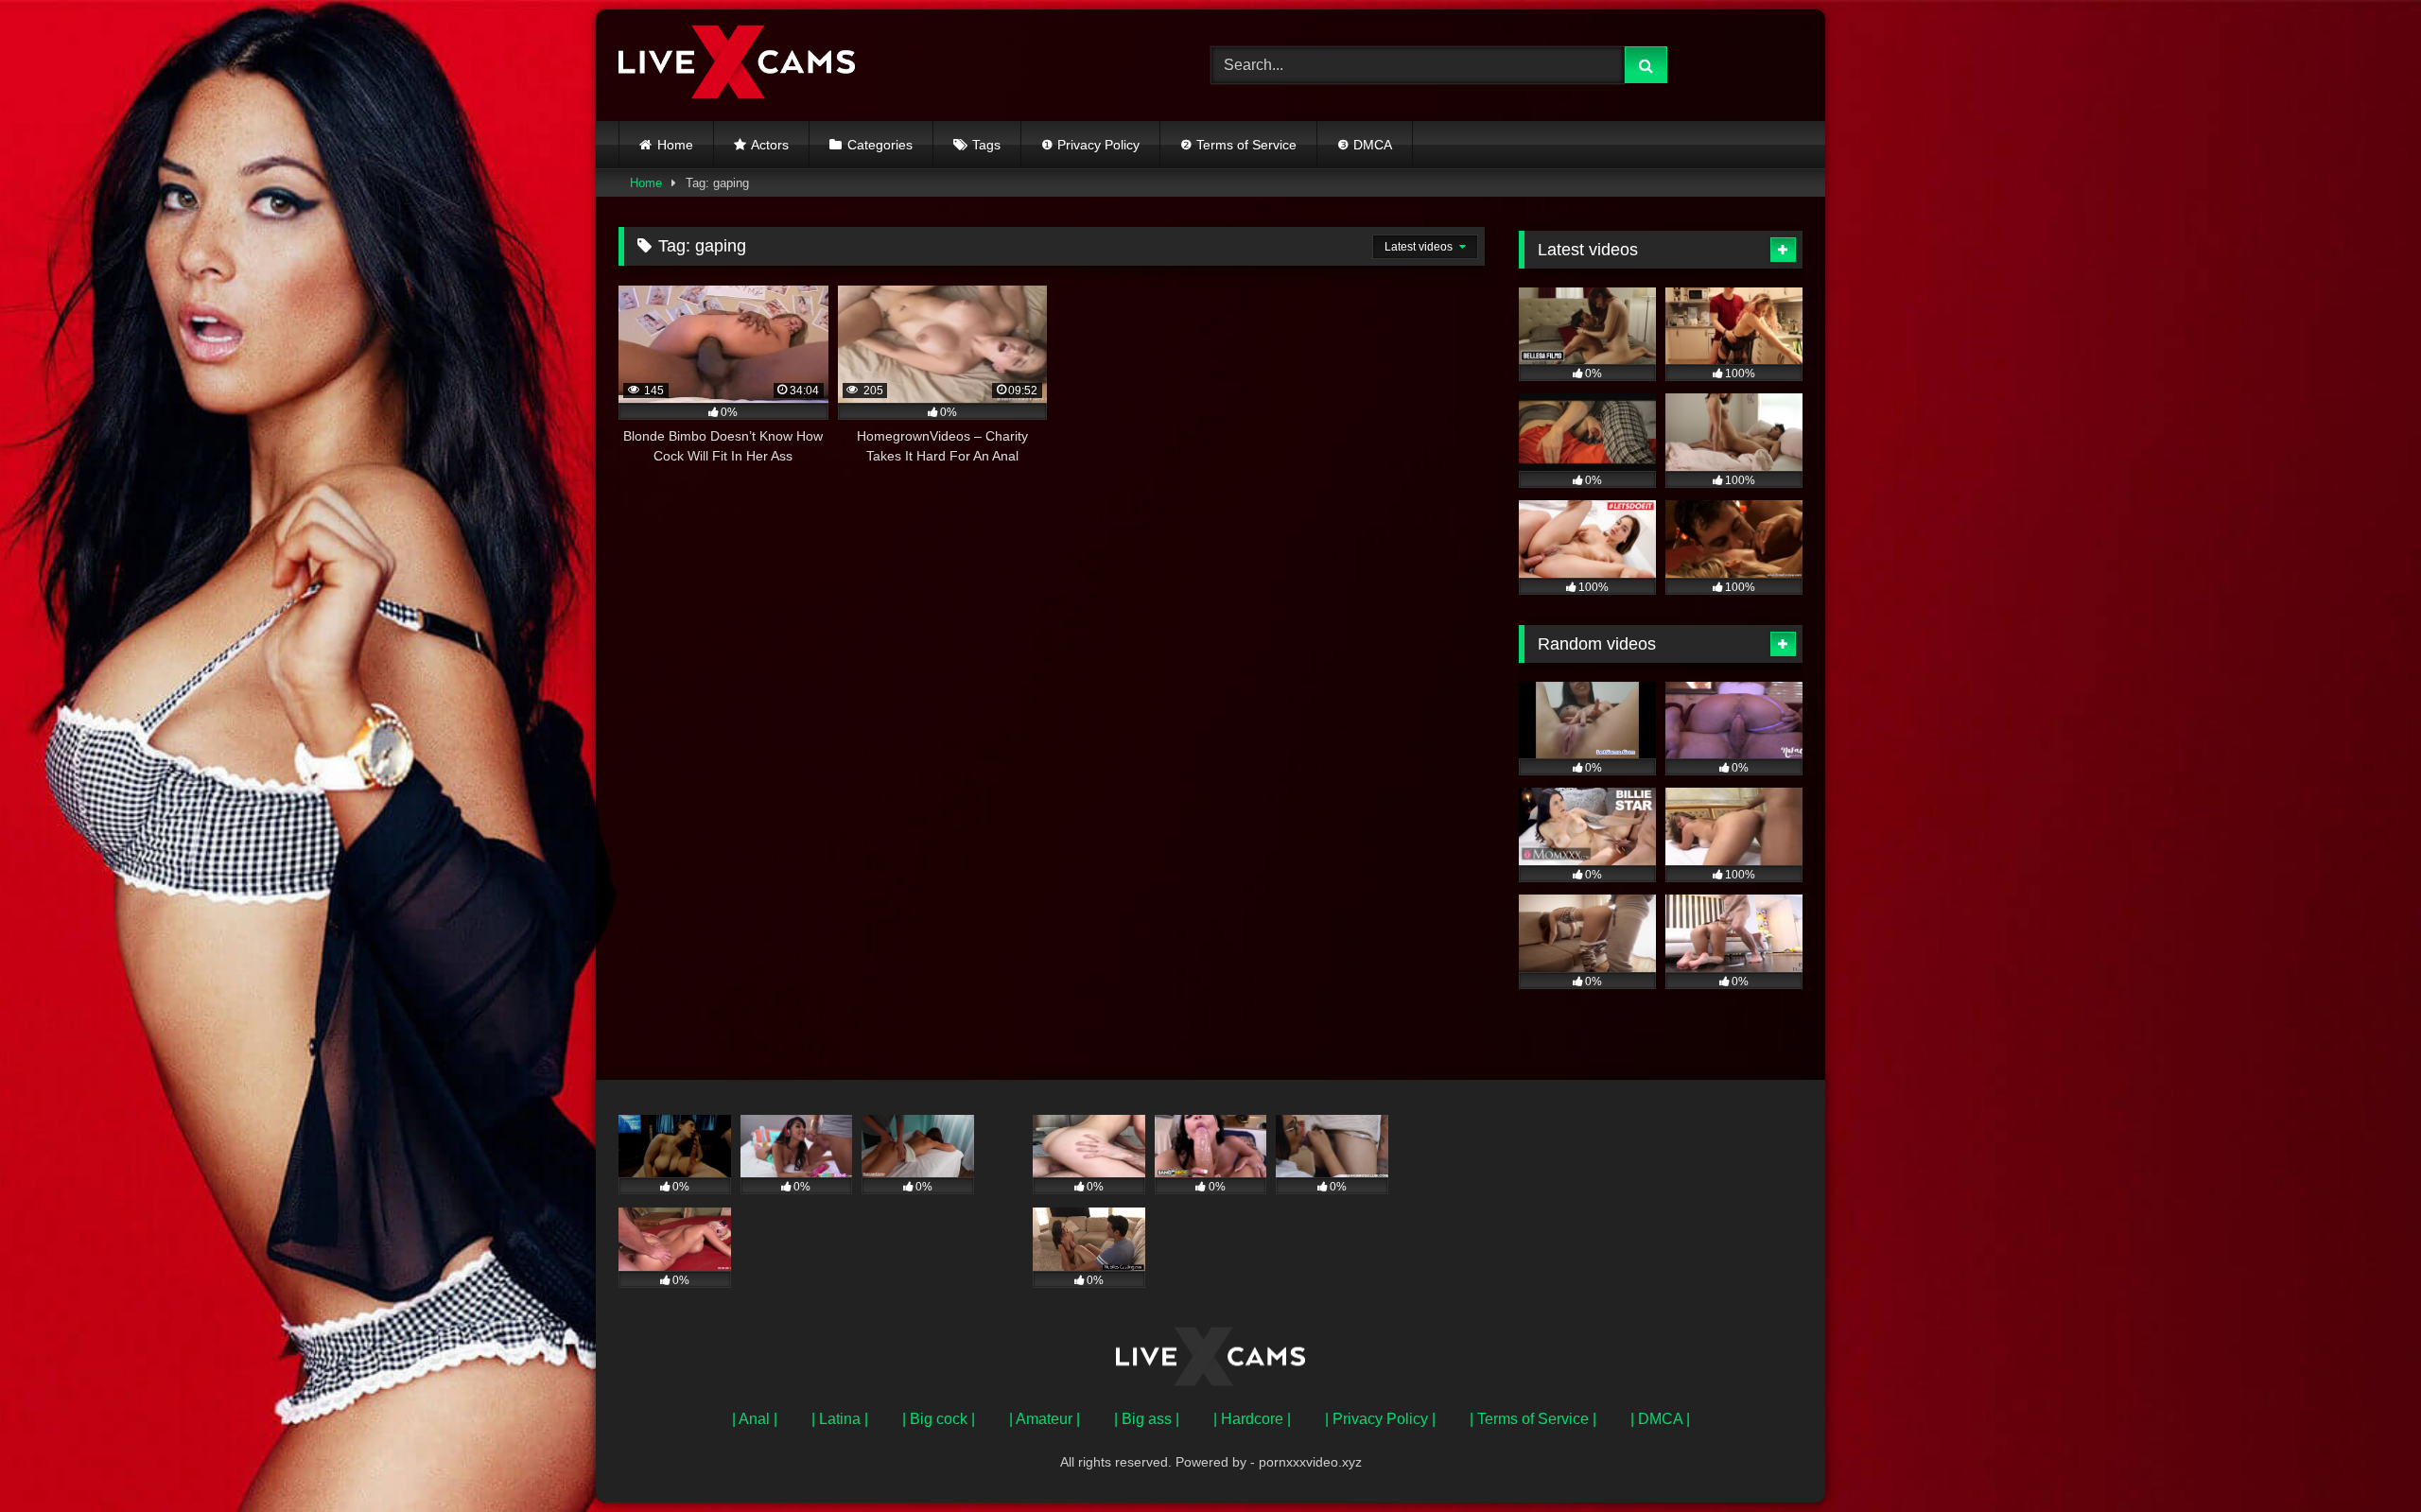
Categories (880, 145)
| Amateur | (1045, 1419)
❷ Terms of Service (1238, 145)
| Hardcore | (1252, 1419)
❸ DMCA (1365, 145)
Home (675, 145)
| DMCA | (1660, 1419)
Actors (770, 145)
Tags (986, 145)
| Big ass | (1147, 1419)
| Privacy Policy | (1380, 1419)
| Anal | (755, 1419)
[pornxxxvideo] (737, 65)
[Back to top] (2362, 1456)
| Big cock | (939, 1419)
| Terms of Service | (1533, 1419)
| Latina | (840, 1419)
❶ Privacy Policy (1090, 145)
